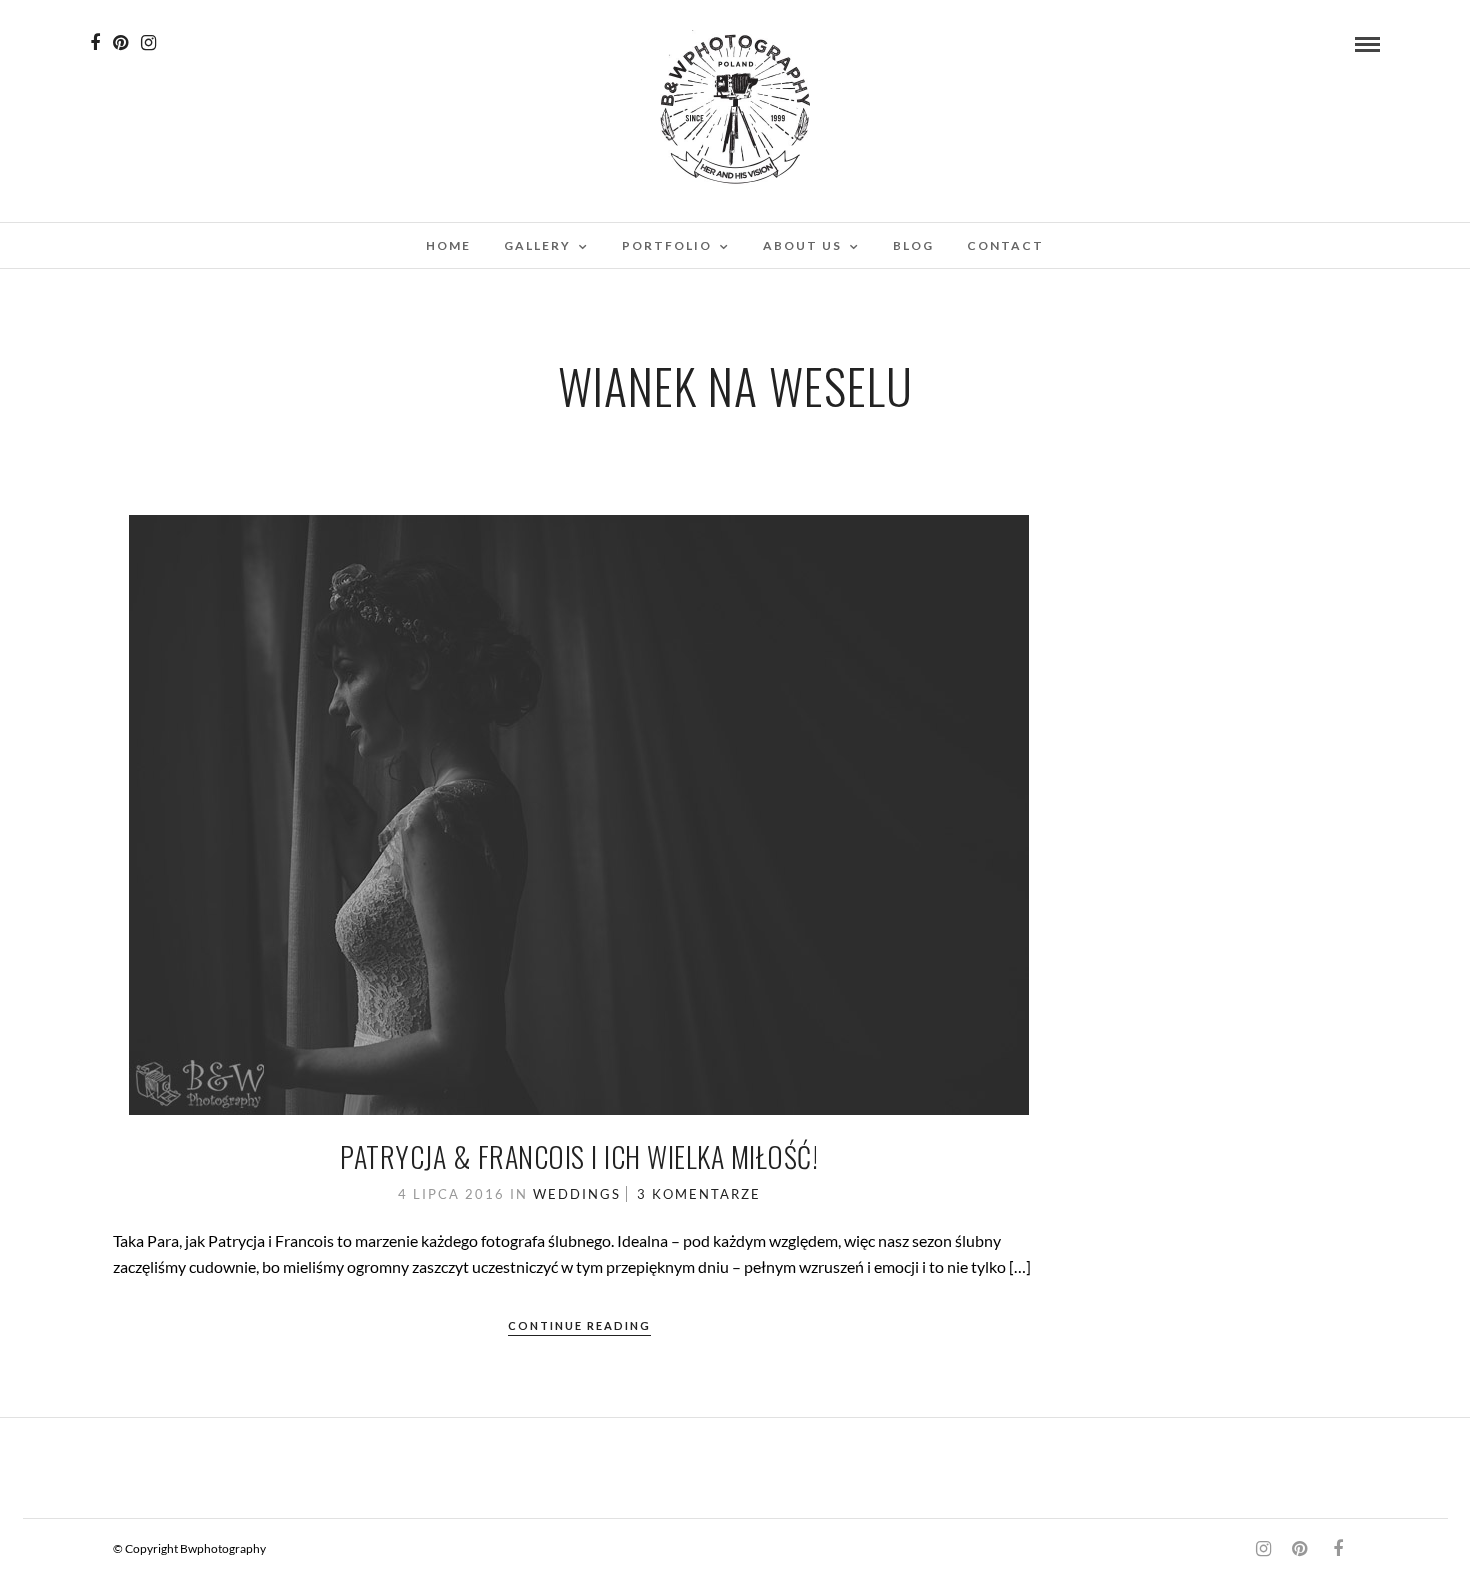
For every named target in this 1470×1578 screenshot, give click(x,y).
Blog (913, 245)
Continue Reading (579, 1325)
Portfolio (667, 245)
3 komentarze (699, 1194)
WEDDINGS (577, 1194)
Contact (1005, 245)
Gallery (537, 245)
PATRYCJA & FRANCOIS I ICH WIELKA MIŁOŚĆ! (579, 1156)
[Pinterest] (120, 43)
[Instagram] (148, 43)
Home (448, 245)
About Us (802, 245)
